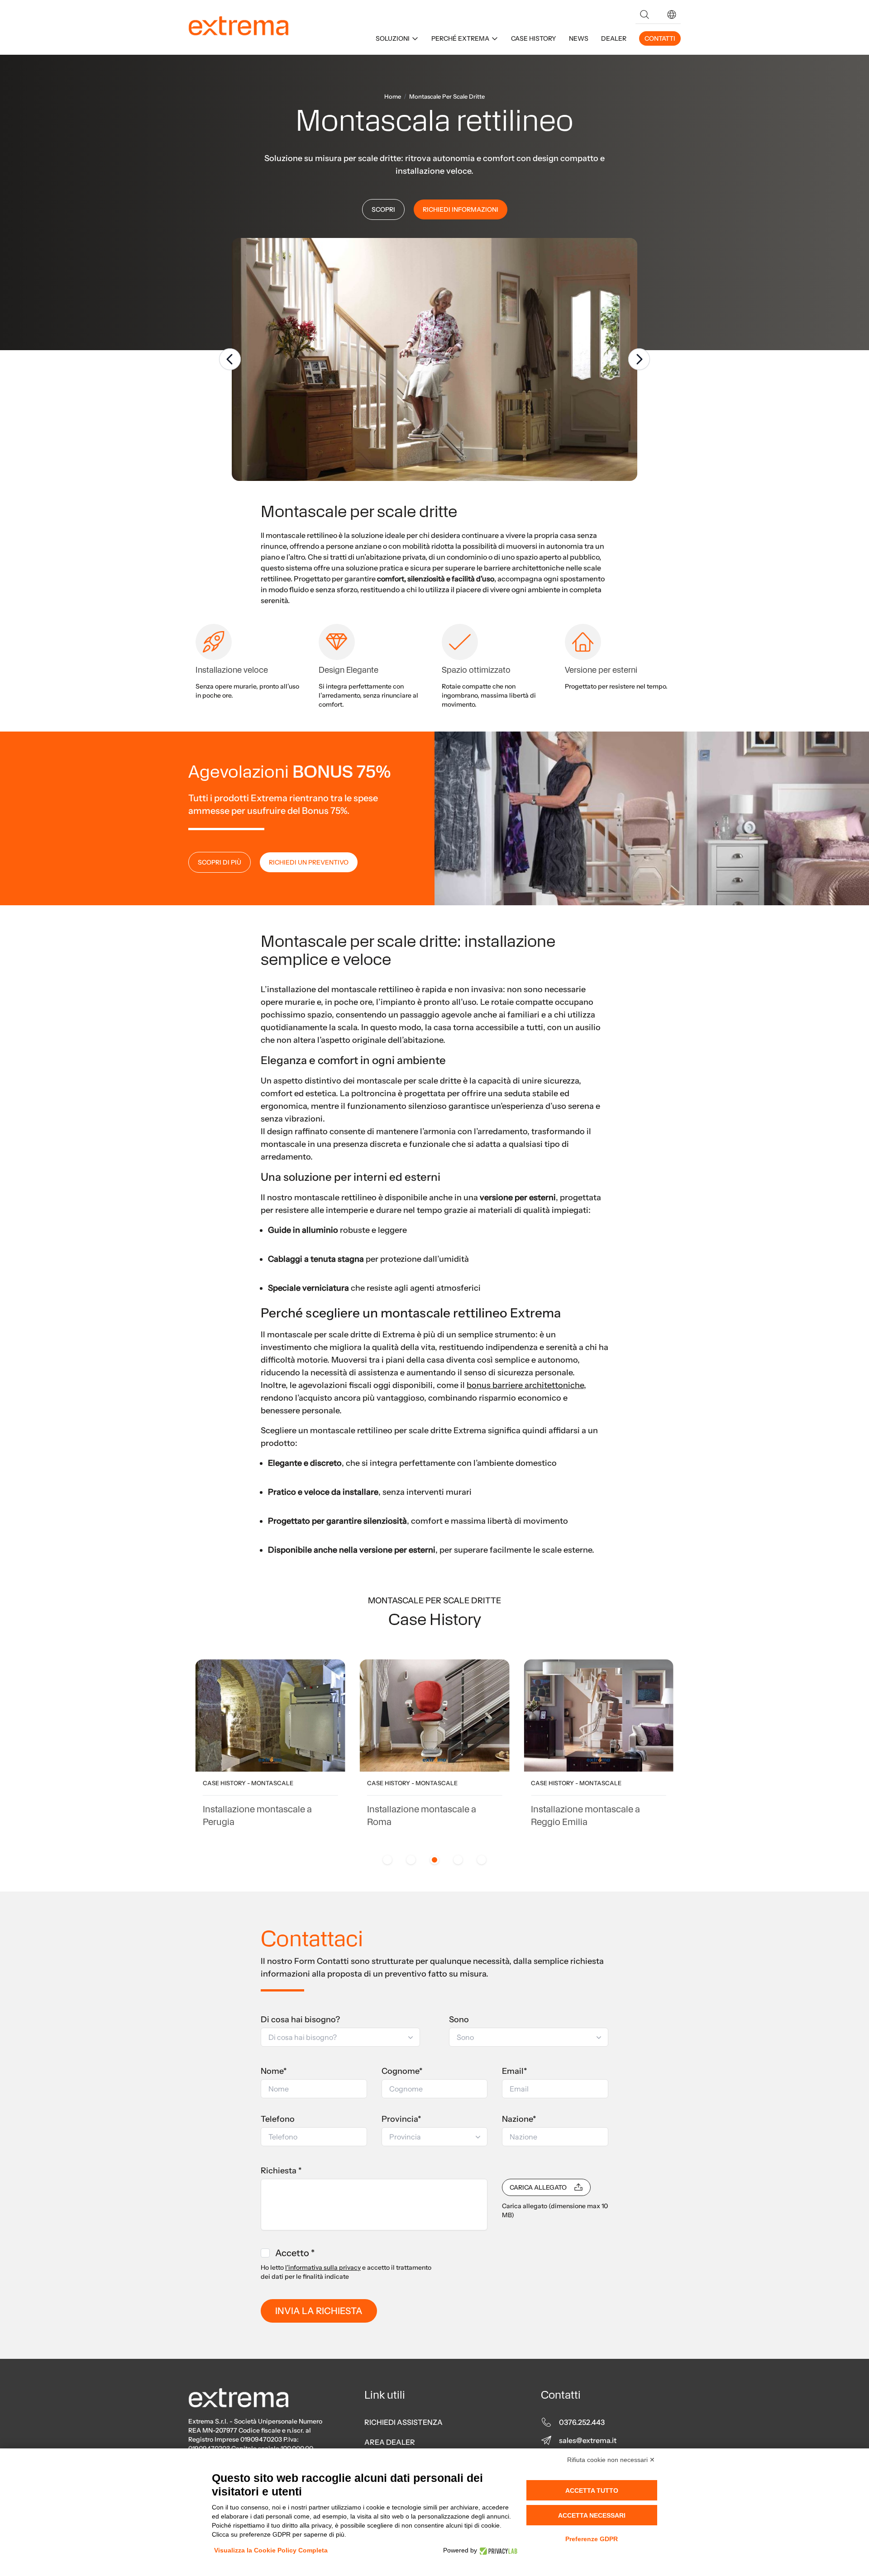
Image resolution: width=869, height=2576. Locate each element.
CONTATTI (660, 38)
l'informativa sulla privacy (323, 2267)
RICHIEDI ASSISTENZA (403, 2422)
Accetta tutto (592, 2490)
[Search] (645, 14)
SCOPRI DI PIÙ (220, 862)
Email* (515, 2071)
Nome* (274, 2071)
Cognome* (402, 2071)
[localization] (672, 14)
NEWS (579, 38)
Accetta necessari (592, 2515)
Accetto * (295, 2253)
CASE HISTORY (534, 38)
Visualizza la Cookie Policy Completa (271, 2550)
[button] (672, 14)
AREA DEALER (390, 2442)
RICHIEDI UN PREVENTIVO (309, 862)
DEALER (614, 38)
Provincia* (401, 2119)
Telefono (278, 2119)
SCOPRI (383, 209)
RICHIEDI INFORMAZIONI (461, 209)
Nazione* (519, 2119)
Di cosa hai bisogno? (300, 2020)
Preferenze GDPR (592, 2539)
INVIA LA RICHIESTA (319, 2311)
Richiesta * (281, 2171)
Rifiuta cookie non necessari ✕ (611, 2460)
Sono (459, 2020)
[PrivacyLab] (497, 2550)
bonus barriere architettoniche (525, 1385)
